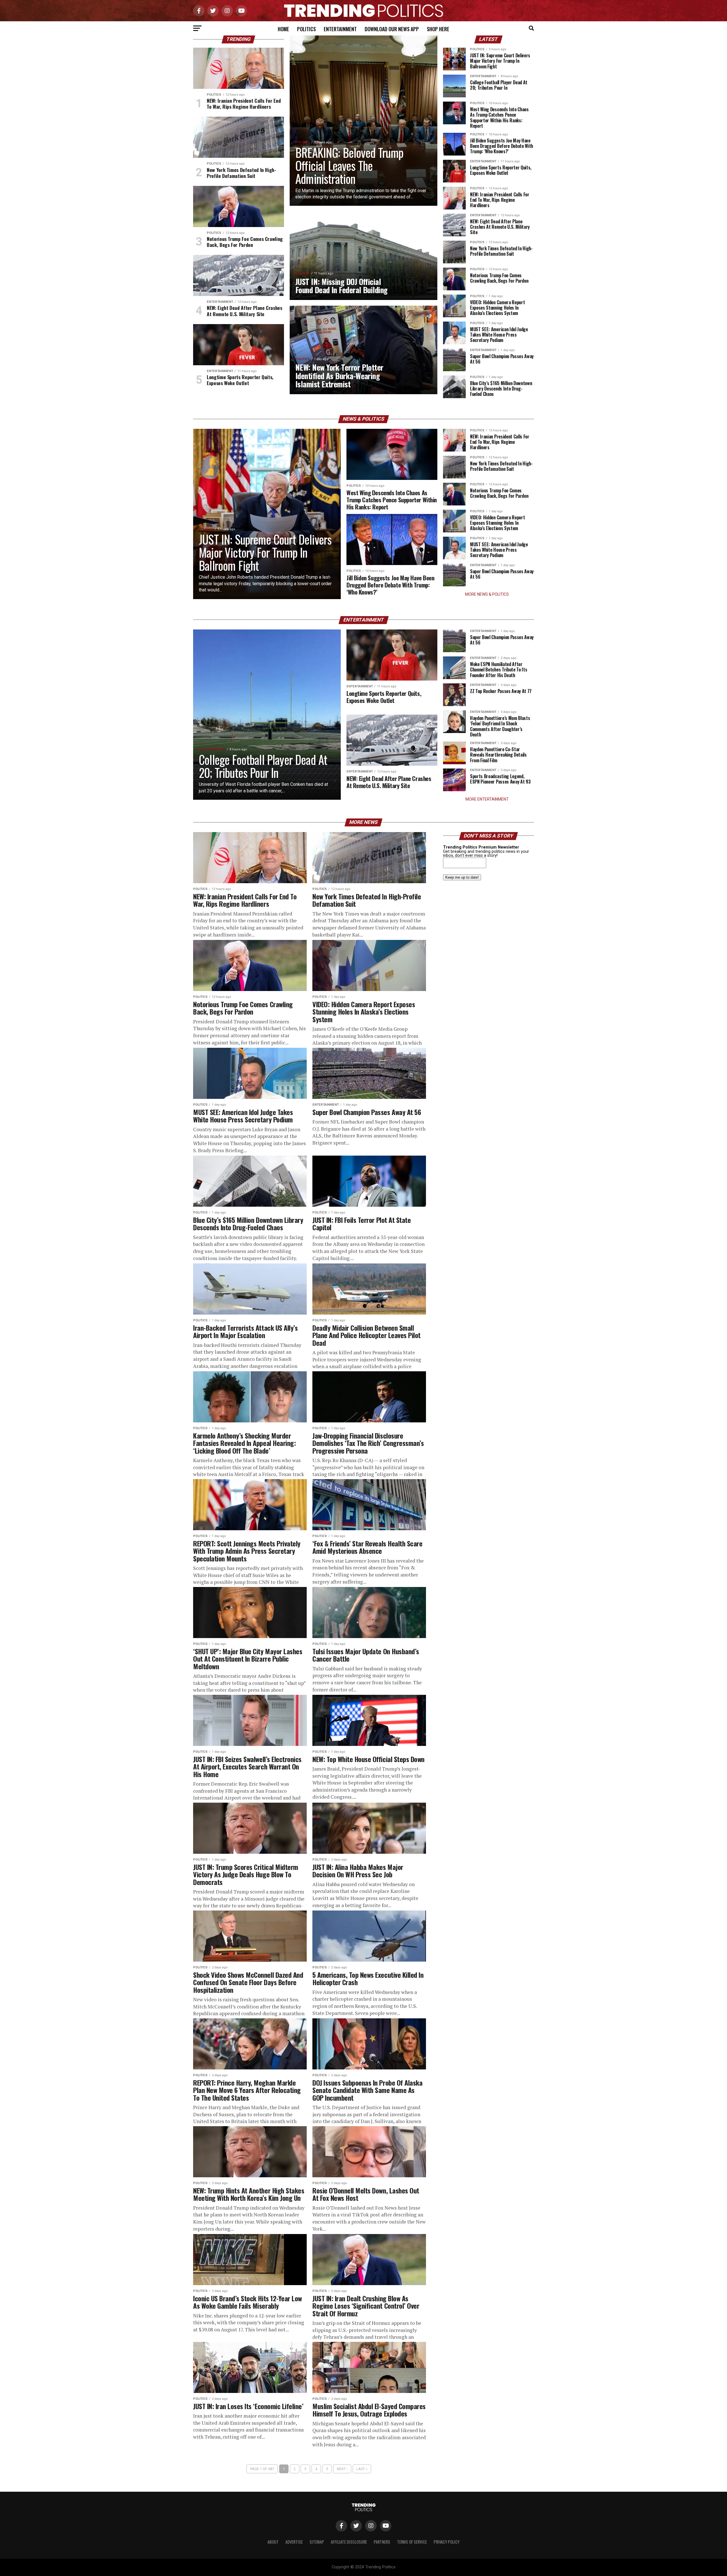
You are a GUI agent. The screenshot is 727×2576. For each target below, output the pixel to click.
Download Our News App (392, 29)
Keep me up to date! (462, 877)
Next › (342, 2469)
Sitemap (317, 2542)
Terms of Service (412, 2542)
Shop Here (438, 29)
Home (283, 29)
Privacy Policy (447, 2542)
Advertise (294, 2542)
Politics (306, 29)
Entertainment (340, 29)
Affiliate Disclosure (349, 2542)
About (273, 2542)
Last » (362, 2469)
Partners (382, 2542)
